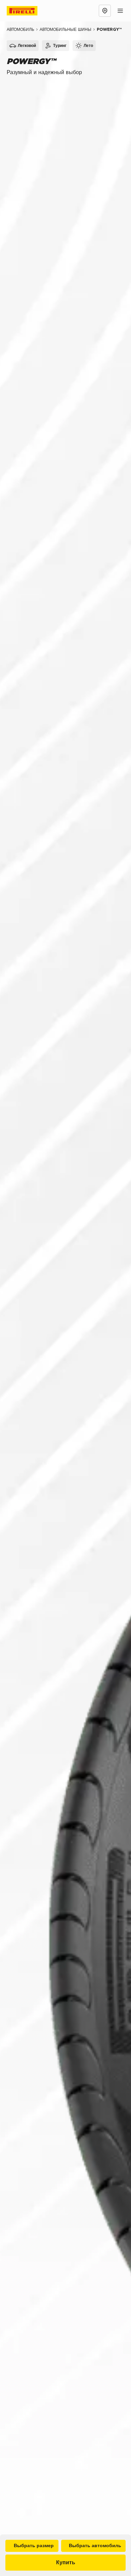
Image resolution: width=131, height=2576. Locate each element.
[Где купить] (105, 11)
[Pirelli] (28, 11)
